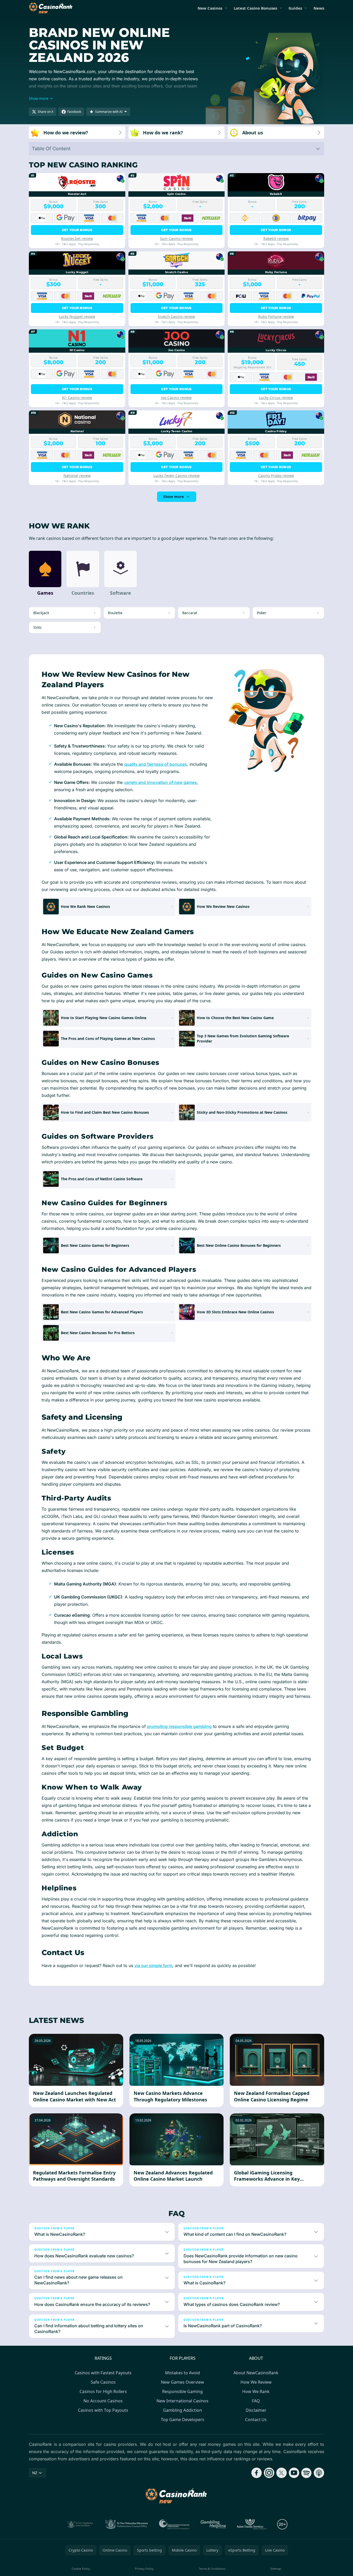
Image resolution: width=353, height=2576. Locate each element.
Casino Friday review (276, 476)
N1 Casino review (77, 398)
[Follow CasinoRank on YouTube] (294, 2473)
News (319, 8)
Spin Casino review (176, 238)
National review (77, 476)
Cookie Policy (81, 2569)
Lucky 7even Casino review (176, 476)
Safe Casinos (103, 2382)
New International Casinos (182, 2401)
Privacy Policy (144, 2569)
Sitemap (276, 2569)
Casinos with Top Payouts (103, 2410)
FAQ (256, 2401)
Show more (174, 497)
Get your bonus (77, 230)
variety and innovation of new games (160, 782)
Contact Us (256, 2420)
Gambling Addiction (182, 2410)
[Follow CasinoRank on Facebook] (257, 2473)
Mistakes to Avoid (182, 2373)
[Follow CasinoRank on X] (282, 2473)
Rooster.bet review (77, 238)
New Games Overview (182, 2382)
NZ (35, 2473)
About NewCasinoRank (256, 2373)
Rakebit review (276, 238)
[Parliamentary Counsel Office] (127, 2524)
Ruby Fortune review (276, 316)
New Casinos (210, 8)
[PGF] (174, 2524)
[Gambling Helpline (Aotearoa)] (213, 2524)
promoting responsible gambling (179, 1726)
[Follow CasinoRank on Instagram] (269, 2473)
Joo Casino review (176, 398)
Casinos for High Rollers (103, 2391)
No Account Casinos (103, 2401)
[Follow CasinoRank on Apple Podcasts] (319, 2473)
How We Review (256, 2382)
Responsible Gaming (182, 2391)
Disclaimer (256, 2410)
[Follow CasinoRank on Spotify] (306, 2473)
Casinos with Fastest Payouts (103, 2373)
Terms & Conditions (212, 2569)
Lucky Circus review (276, 398)
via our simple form (153, 1965)
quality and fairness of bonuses (156, 764)
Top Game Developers (183, 2420)
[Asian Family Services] (252, 2524)
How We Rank (256, 2391)
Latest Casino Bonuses (255, 8)
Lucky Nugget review (77, 316)
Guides (295, 8)
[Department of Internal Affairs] (80, 2524)
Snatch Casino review (176, 316)
